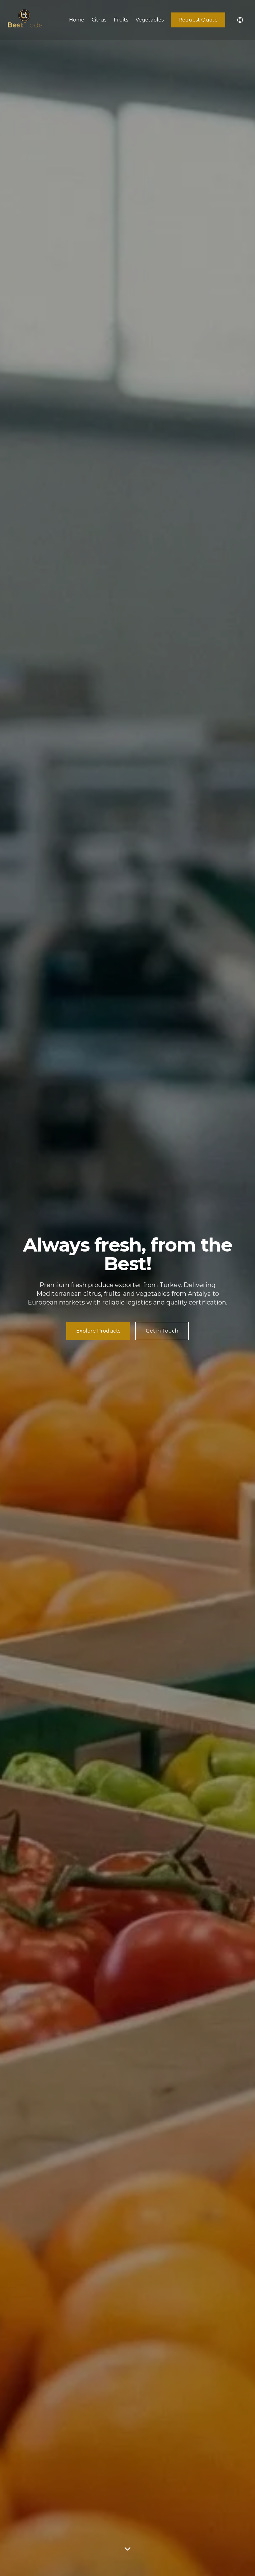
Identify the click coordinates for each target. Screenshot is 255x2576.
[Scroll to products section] (127, 2550)
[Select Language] (240, 20)
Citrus (99, 20)
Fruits (121, 20)
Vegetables (150, 20)
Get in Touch (162, 1331)
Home (77, 20)
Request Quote (198, 20)
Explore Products (98, 1331)
